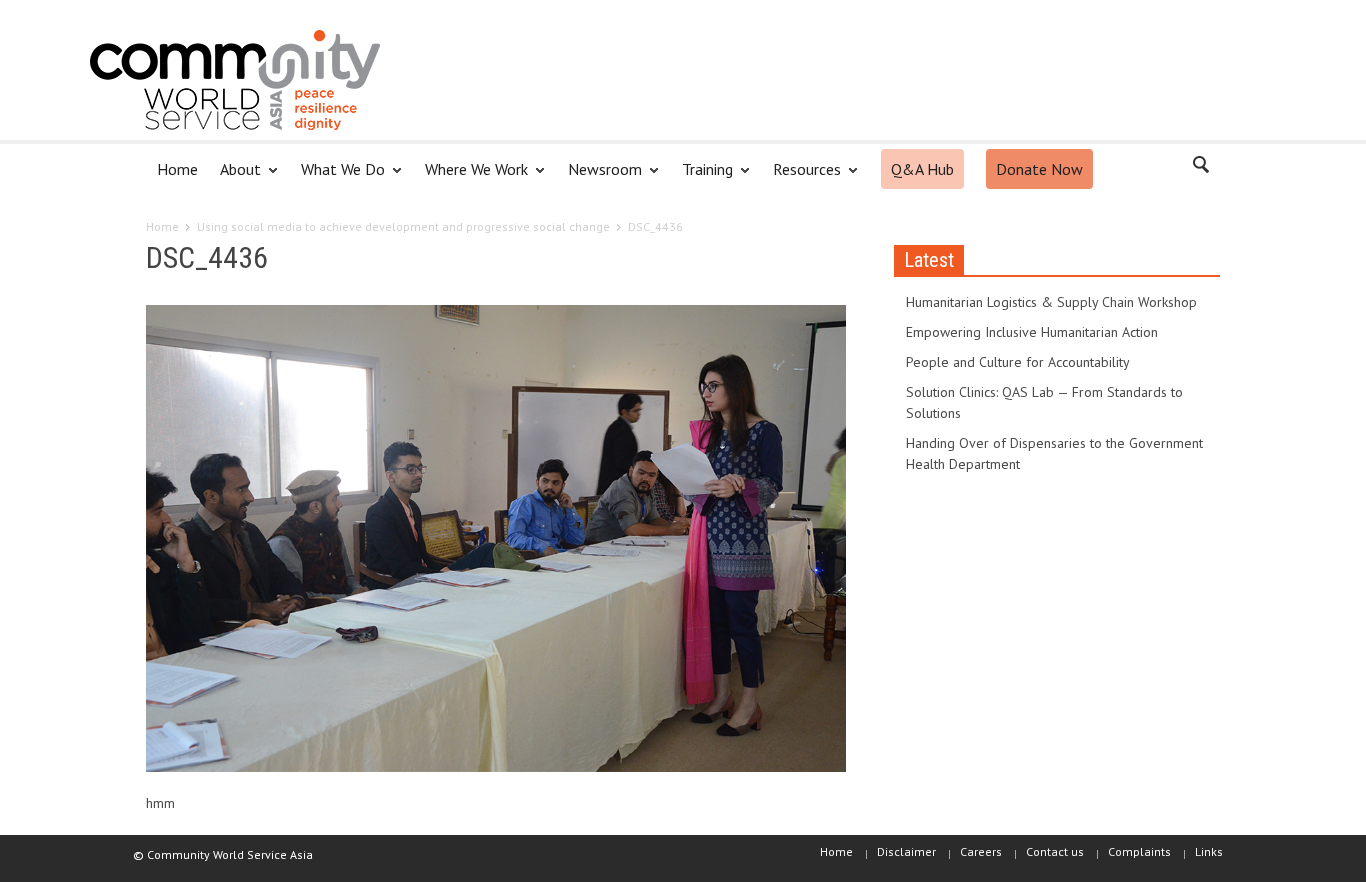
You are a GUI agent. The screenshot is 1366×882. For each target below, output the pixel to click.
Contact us (1055, 851)
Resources (801, 177)
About (235, 177)
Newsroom (599, 177)
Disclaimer (906, 851)
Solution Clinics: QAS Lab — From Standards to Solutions (1044, 402)
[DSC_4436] (496, 542)
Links (1209, 851)
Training (702, 177)
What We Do (337, 177)
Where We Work (471, 177)
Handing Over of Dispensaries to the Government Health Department (1054, 453)
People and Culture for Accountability (1018, 362)
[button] (1200, 168)
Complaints (1139, 851)
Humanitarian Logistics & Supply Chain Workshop (1051, 302)
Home (177, 169)
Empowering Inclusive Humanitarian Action (1032, 332)
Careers (981, 851)
